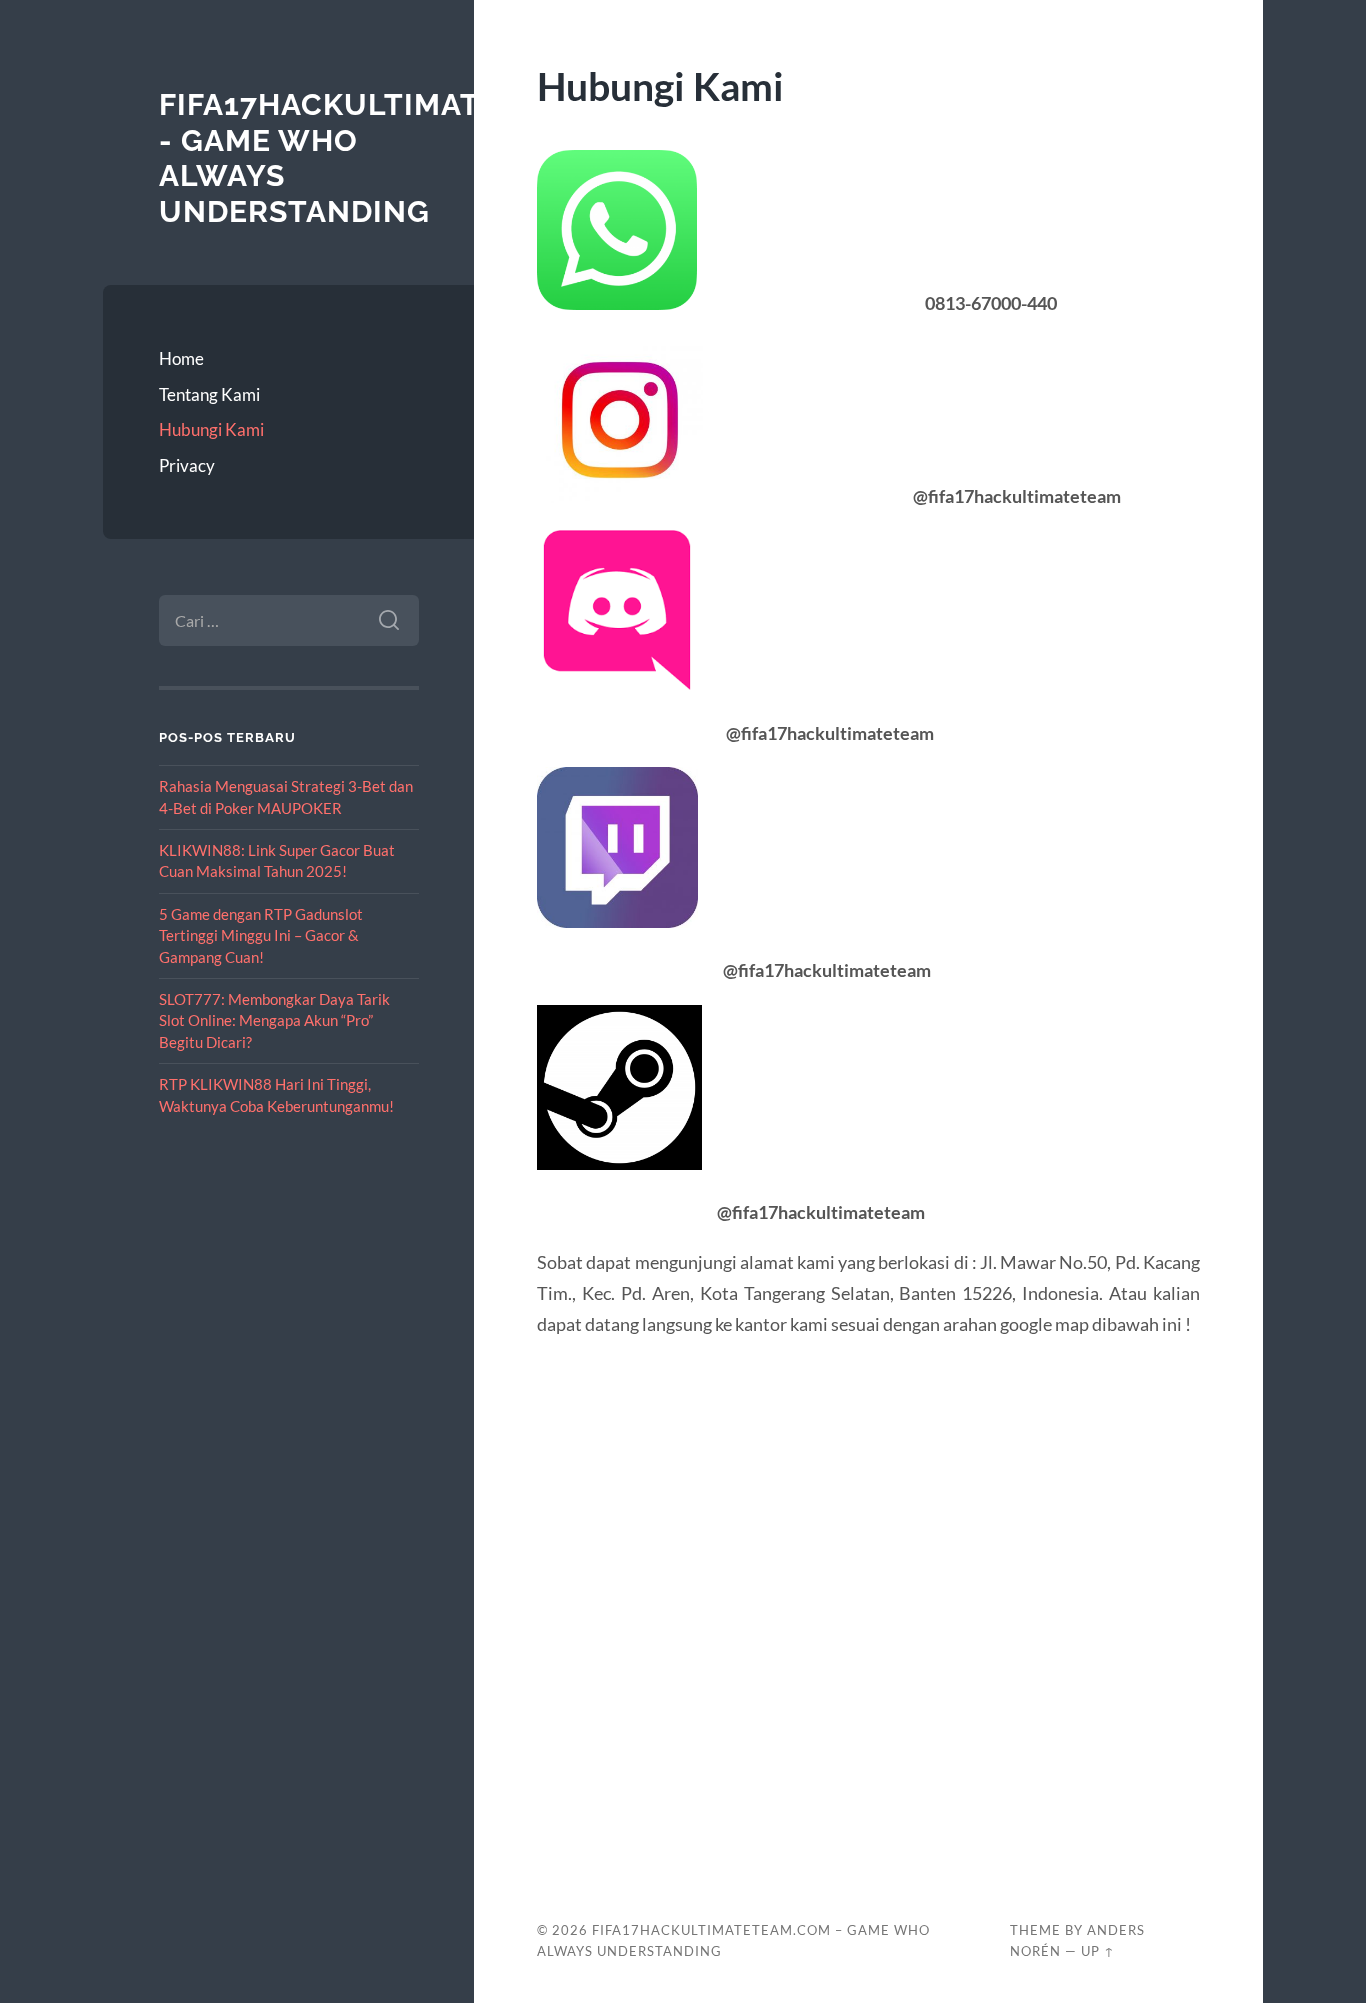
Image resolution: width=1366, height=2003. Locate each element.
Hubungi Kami (211, 429)
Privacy (187, 465)
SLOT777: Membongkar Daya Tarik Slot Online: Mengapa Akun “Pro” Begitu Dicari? (274, 1020)
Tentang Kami (209, 394)
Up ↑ (1098, 1951)
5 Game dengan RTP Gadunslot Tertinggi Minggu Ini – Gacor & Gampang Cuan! (261, 935)
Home (181, 358)
